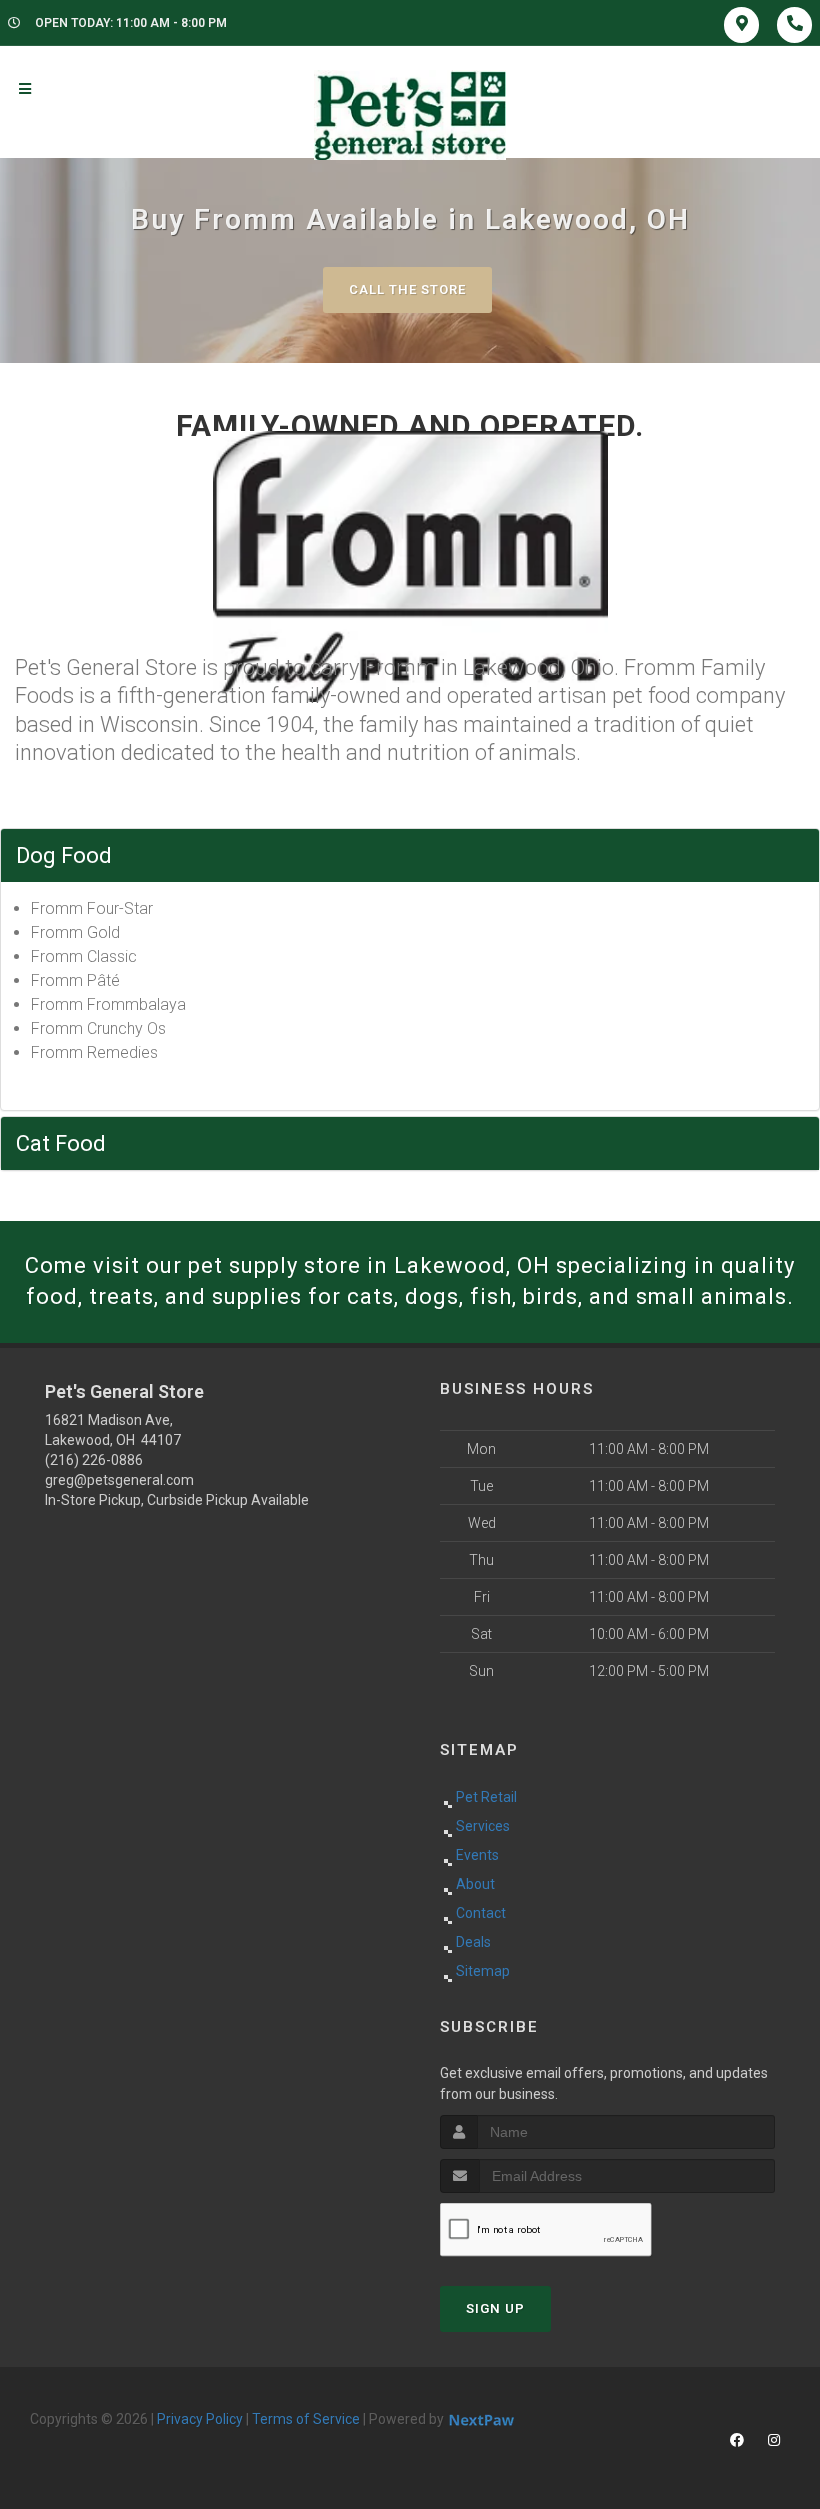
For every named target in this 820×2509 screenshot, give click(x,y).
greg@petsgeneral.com (119, 1480)
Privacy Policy (200, 2419)
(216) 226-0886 (94, 1460)
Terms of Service (306, 2419)
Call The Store (407, 289)
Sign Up (495, 2308)
